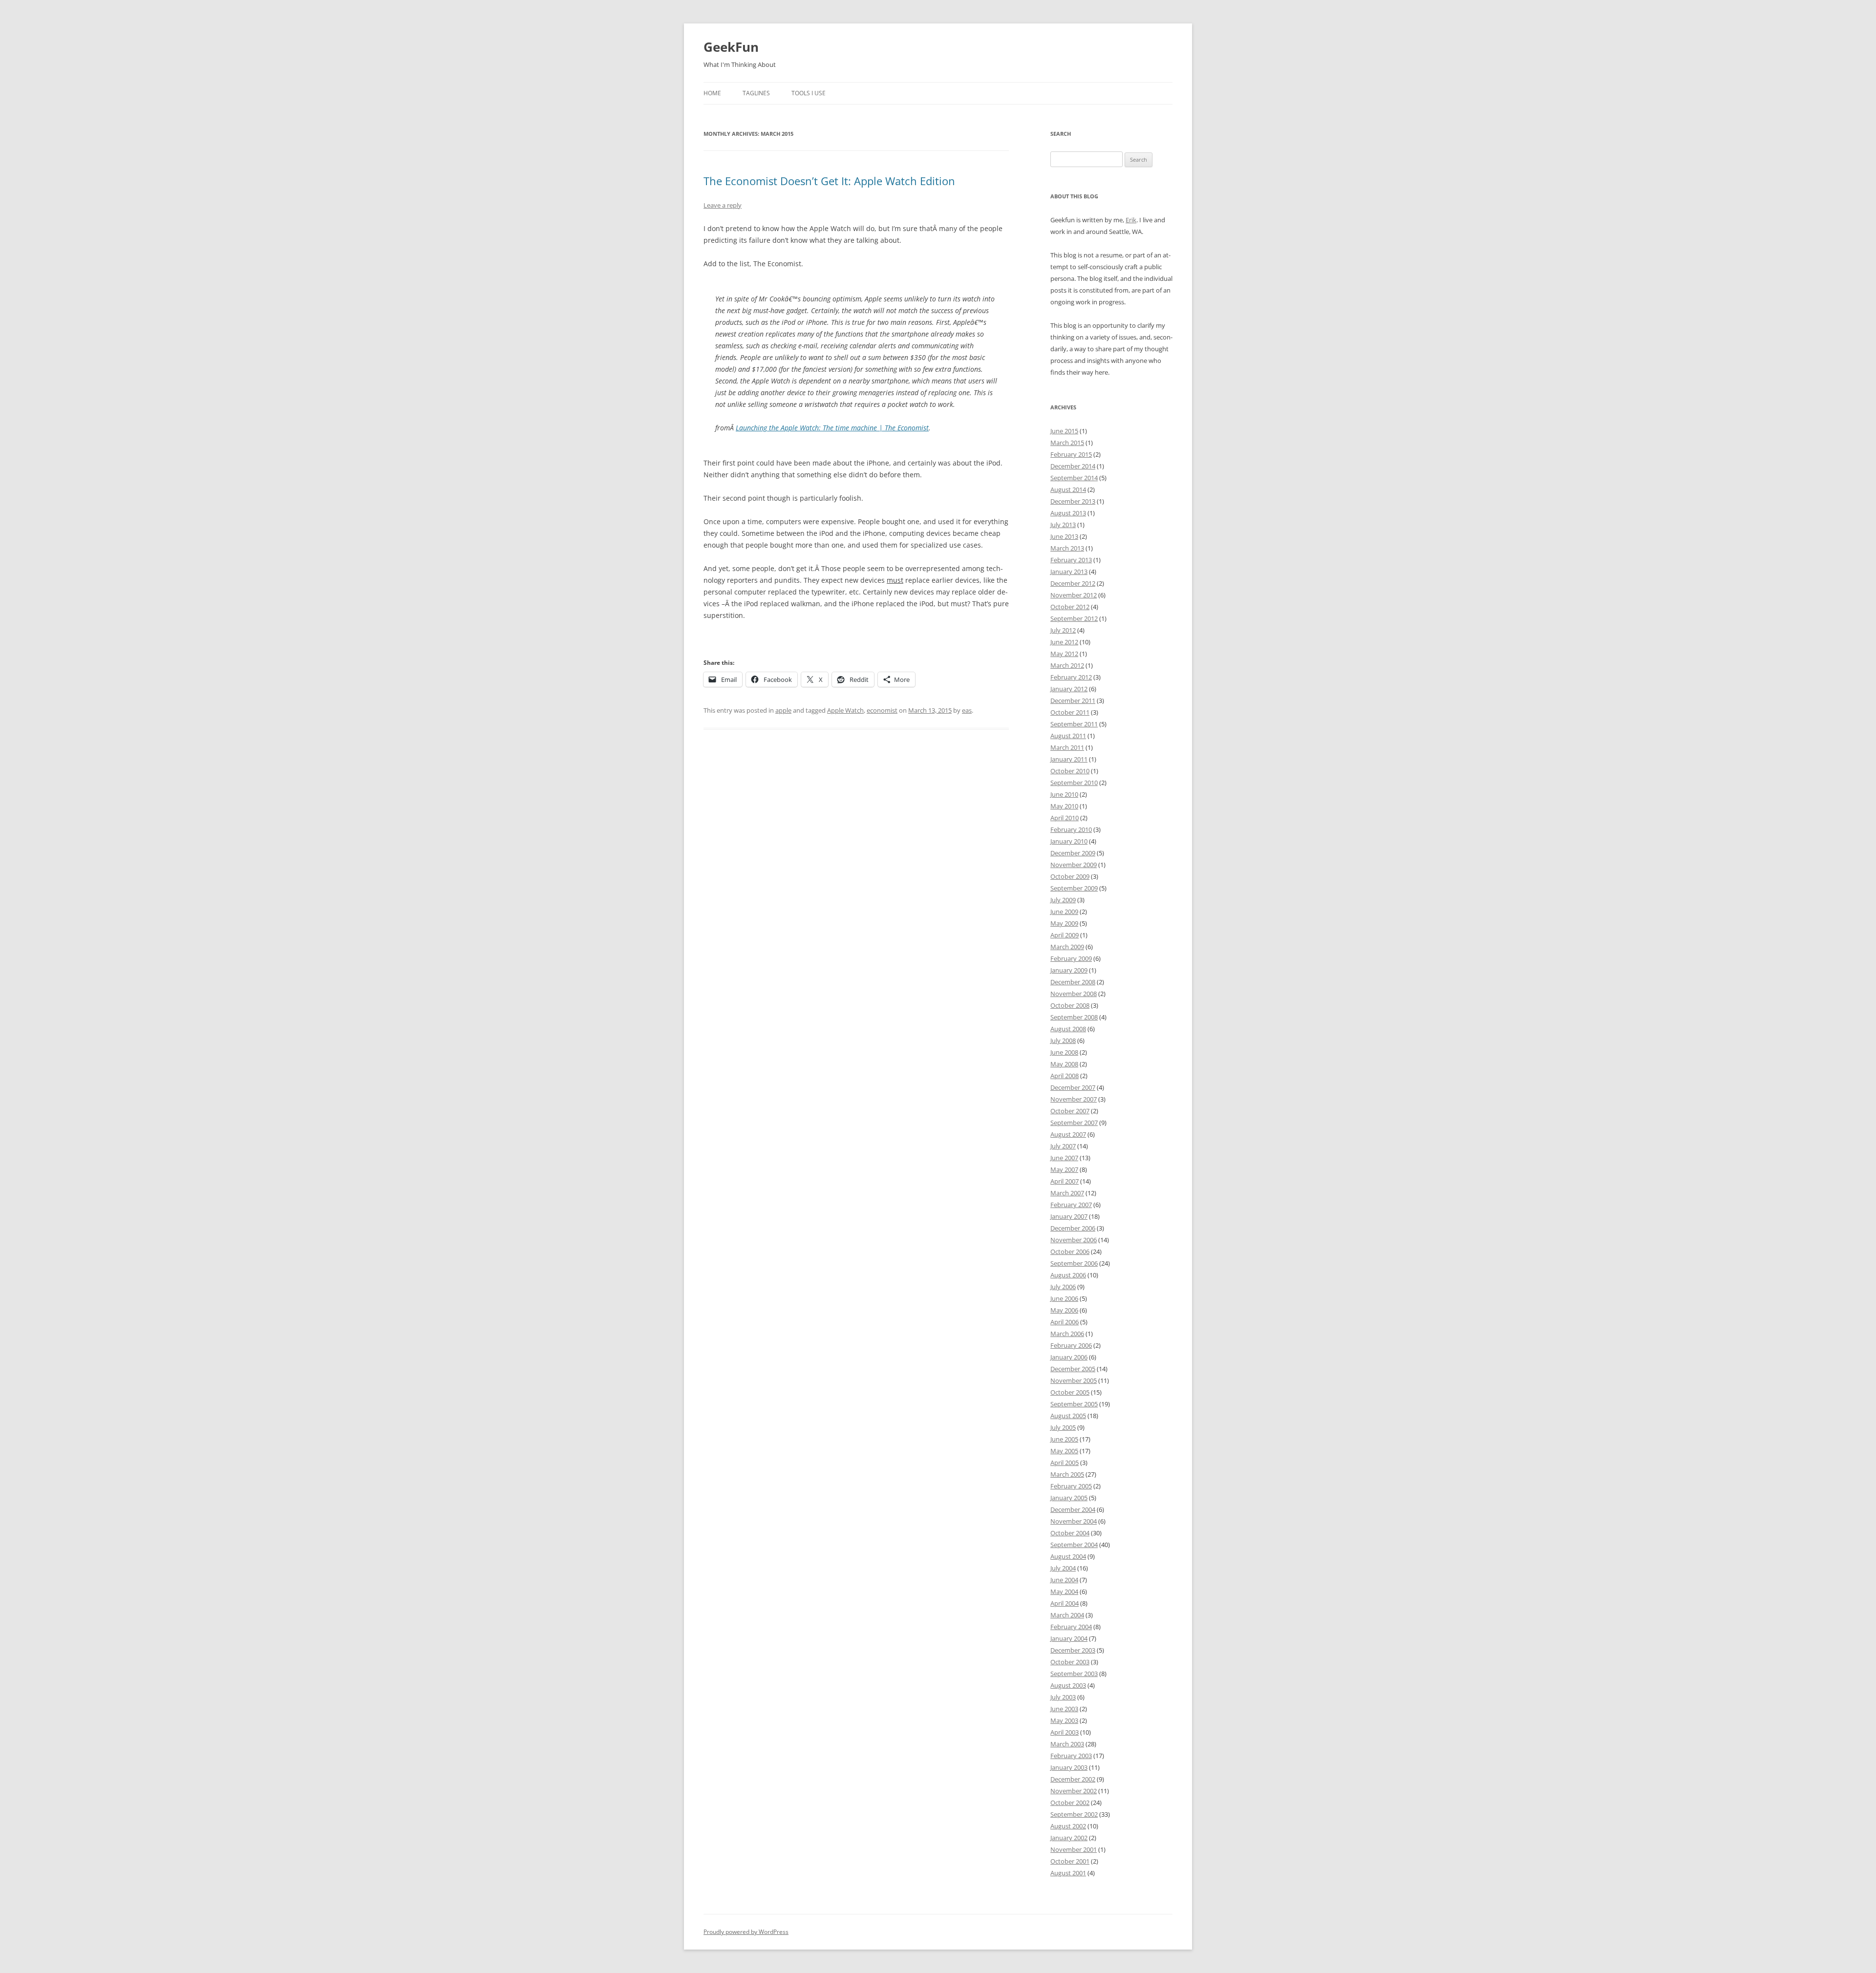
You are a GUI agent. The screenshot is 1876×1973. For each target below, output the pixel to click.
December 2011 (1073, 700)
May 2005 (1064, 1451)
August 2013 (1068, 513)
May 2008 (1064, 1064)
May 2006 (1064, 1310)
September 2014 (1074, 478)
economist (882, 710)
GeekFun (731, 47)
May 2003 (1064, 1720)
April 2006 (1065, 1322)
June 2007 (1064, 1158)
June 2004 (1064, 1580)
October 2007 (1070, 1111)
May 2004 (1064, 1591)
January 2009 (1069, 970)
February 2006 (1071, 1345)
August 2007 (1068, 1134)
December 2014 (1073, 466)
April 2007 (1065, 1181)
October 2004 (1070, 1533)
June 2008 (1064, 1052)
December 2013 (1073, 501)
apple (783, 710)
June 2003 (1064, 1709)
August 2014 (1068, 489)
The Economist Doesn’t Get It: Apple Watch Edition (829, 181)
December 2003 (1073, 1650)
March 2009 (1067, 947)
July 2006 (1063, 1287)
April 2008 (1065, 1076)
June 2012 (1064, 642)
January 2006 (1069, 1357)
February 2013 (1071, 560)
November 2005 (1074, 1380)
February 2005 (1071, 1486)
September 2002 (1074, 1814)
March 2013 (1067, 548)
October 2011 (1070, 712)
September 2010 (1074, 783)
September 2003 (1074, 1674)
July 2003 (1063, 1697)
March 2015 (1067, 443)
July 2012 (1063, 630)
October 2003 (1070, 1662)
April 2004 (1065, 1603)
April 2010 (1065, 818)
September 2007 (1074, 1123)
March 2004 (1067, 1615)
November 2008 (1074, 994)
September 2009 (1074, 888)
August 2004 (1068, 1556)
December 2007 (1073, 1087)
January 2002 (1069, 1838)
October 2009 (1070, 876)
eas (967, 710)
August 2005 (1068, 1416)
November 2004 (1074, 1521)
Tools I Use (809, 93)
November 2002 (1074, 1791)
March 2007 (1067, 1193)
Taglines (756, 93)
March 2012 (1067, 665)
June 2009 (1064, 912)
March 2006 (1067, 1334)
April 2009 (1065, 935)
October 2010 (1070, 771)
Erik (1131, 220)
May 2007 (1064, 1169)
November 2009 (1074, 865)
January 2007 (1069, 1216)
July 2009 (1063, 900)
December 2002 (1073, 1779)
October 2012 (1070, 607)
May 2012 (1064, 654)
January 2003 (1069, 1767)
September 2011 (1074, 724)
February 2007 (1071, 1205)
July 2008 (1063, 1040)
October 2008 (1070, 1005)
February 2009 (1071, 958)
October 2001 (1070, 1861)
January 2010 (1069, 841)
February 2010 (1071, 829)
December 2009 (1073, 853)
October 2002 (1070, 1803)
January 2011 (1069, 759)
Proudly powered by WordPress (746, 1932)
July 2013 (1063, 525)
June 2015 (1064, 431)
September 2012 (1074, 618)
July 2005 (1063, 1427)
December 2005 (1073, 1369)
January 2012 (1069, 689)
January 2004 (1069, 1638)
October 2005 (1070, 1392)
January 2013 (1069, 572)
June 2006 (1064, 1298)
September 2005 (1074, 1404)
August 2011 (1068, 736)
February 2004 (1071, 1627)
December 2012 (1073, 583)
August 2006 (1068, 1275)
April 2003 (1065, 1732)
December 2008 (1073, 982)
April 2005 (1065, 1463)
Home (712, 93)
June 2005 (1064, 1439)
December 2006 (1073, 1228)
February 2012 (1071, 677)
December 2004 (1073, 1509)
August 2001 (1068, 1873)
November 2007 (1074, 1099)
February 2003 (1071, 1756)
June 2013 (1064, 536)
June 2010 (1064, 794)
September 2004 (1074, 1545)
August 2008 (1068, 1029)
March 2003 (1067, 1744)
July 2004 (1063, 1568)
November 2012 (1074, 595)
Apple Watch (845, 710)
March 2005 (1067, 1474)
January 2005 (1069, 1498)
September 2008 (1074, 1017)
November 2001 (1074, 1849)
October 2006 (1070, 1252)
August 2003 (1068, 1685)
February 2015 (1071, 454)
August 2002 (1068, 1826)
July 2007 (1063, 1146)
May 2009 (1064, 923)
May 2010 (1064, 806)
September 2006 (1074, 1263)
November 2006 (1074, 1240)
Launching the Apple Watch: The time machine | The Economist (832, 428)
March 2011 (1067, 747)
